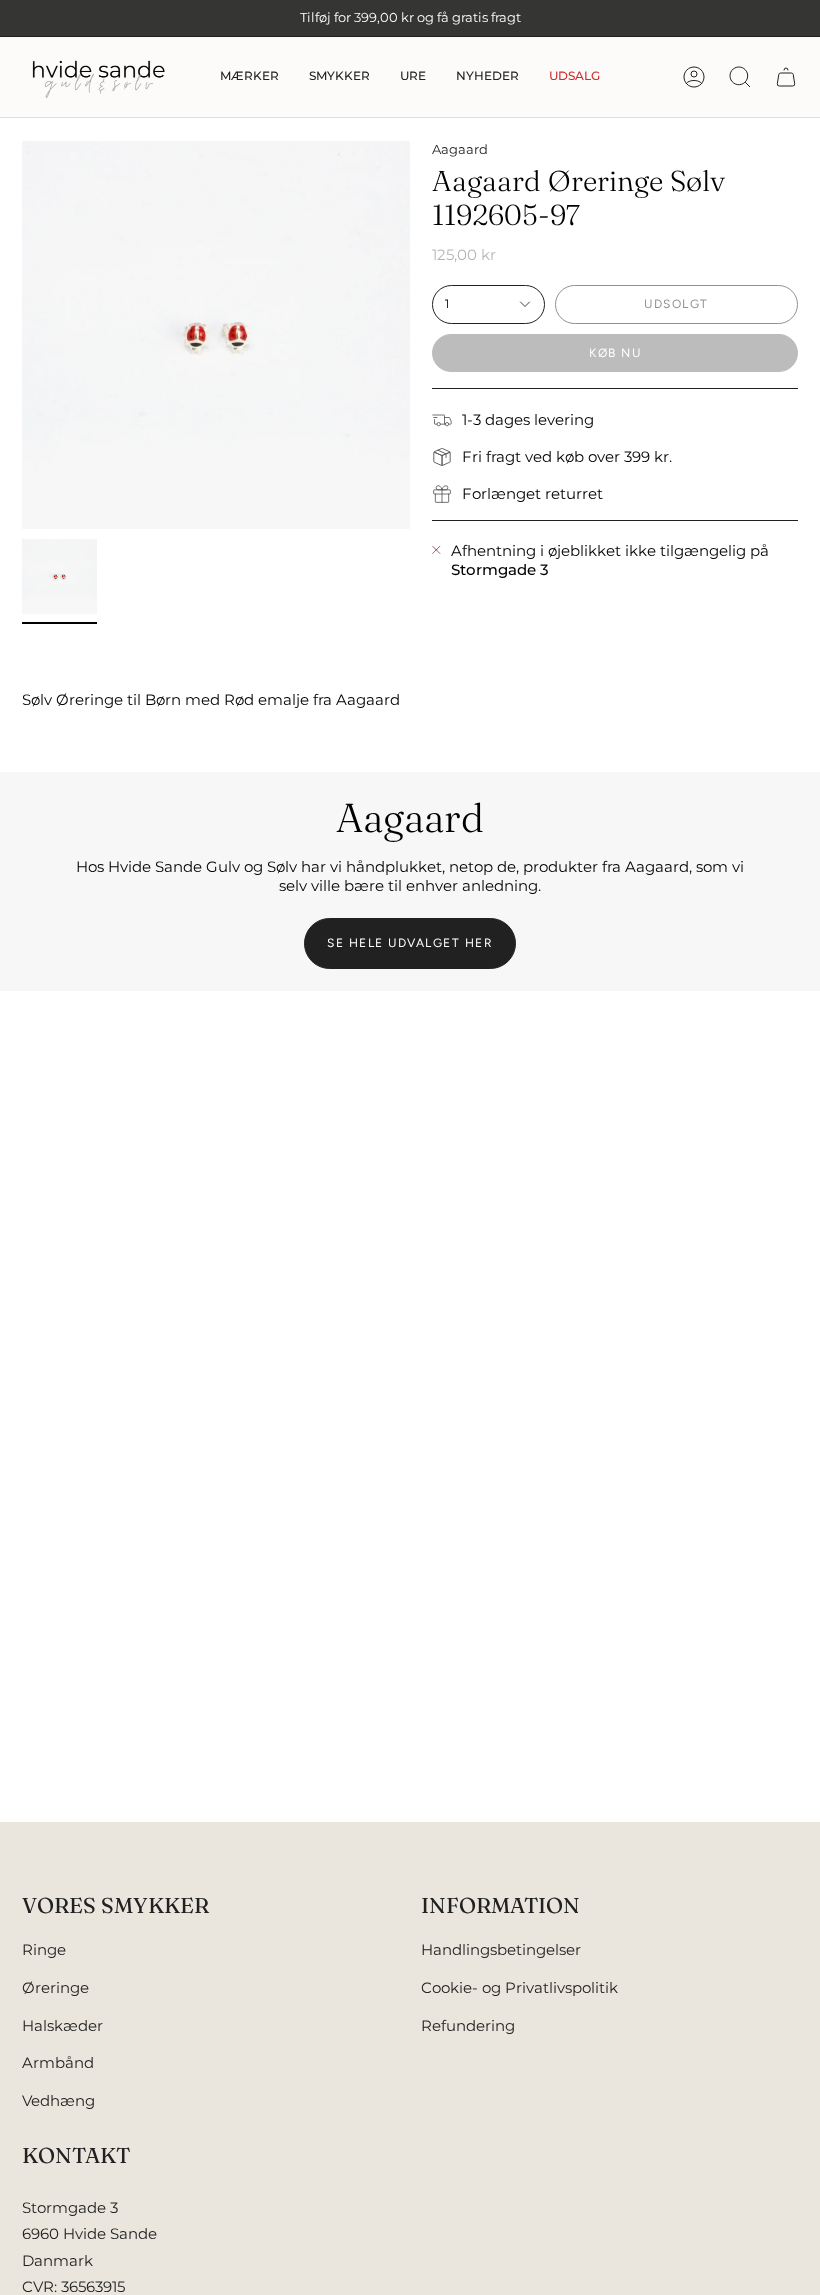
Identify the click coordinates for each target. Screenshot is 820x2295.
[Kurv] (786, 77)
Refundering (468, 2025)
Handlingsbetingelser (501, 1949)
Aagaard (460, 149)
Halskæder (62, 2025)
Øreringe (55, 1987)
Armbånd (58, 2062)
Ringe (44, 1949)
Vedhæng (58, 2100)
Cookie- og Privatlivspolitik (519, 1987)
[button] (249, 77)
